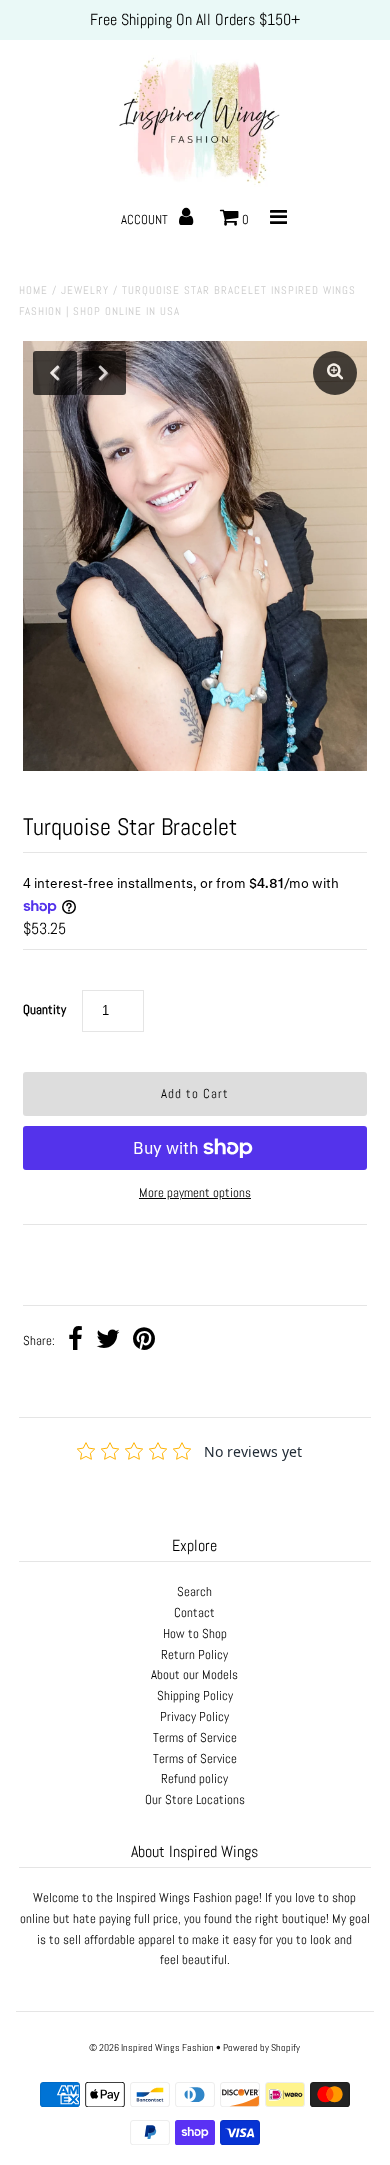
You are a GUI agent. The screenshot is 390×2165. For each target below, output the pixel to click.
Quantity (44, 1009)
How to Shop (195, 1633)
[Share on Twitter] (108, 1341)
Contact (194, 1612)
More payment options (195, 1192)
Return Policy (194, 1654)
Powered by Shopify (261, 2047)
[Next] (104, 373)
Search (194, 1591)
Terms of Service (195, 1737)
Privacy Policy (194, 1716)
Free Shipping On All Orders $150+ (195, 19)
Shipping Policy (195, 1695)
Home (33, 290)
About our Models (194, 1674)
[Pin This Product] (144, 1341)
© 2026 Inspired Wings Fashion (151, 2047)
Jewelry (85, 290)
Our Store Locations (195, 1799)
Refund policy (194, 1778)
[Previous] (55, 373)
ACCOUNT (146, 219)
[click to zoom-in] (335, 373)
